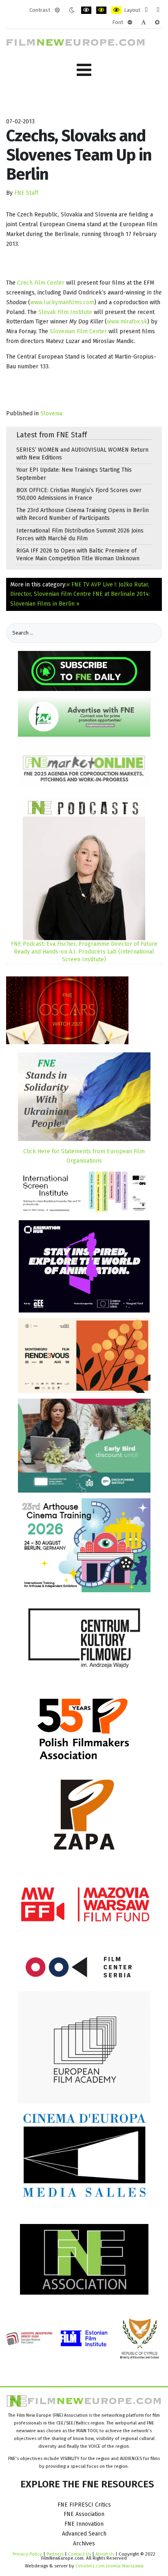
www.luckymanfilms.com (62, 302)
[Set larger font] (157, 22)
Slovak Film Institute (65, 312)
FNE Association (84, 2514)
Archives (84, 2544)
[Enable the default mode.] (57, 10)
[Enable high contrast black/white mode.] (86, 10)
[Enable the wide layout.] (158, 10)
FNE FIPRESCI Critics (84, 2505)
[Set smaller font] (130, 22)
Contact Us (80, 2554)
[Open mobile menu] (84, 70)
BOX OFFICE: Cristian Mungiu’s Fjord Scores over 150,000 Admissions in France (79, 494)
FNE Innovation (84, 2524)
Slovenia (51, 413)
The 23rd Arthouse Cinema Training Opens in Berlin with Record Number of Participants (83, 514)
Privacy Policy (27, 2554)
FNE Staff (26, 193)
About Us (105, 2554)
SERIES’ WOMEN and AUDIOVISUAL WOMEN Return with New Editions (82, 454)
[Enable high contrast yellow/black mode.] (116, 10)
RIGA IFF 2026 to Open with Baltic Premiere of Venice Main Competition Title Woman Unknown (78, 555)
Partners (55, 2554)
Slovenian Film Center (78, 331)
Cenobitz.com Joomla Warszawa (109, 2566)
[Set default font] (144, 22)
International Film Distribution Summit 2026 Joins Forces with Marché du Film (80, 535)
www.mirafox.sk (127, 322)
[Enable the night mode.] (72, 10)
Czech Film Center (41, 283)
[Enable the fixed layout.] (146, 10)
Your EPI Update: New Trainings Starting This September (74, 474)
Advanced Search (84, 2534)
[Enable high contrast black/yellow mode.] (101, 10)
